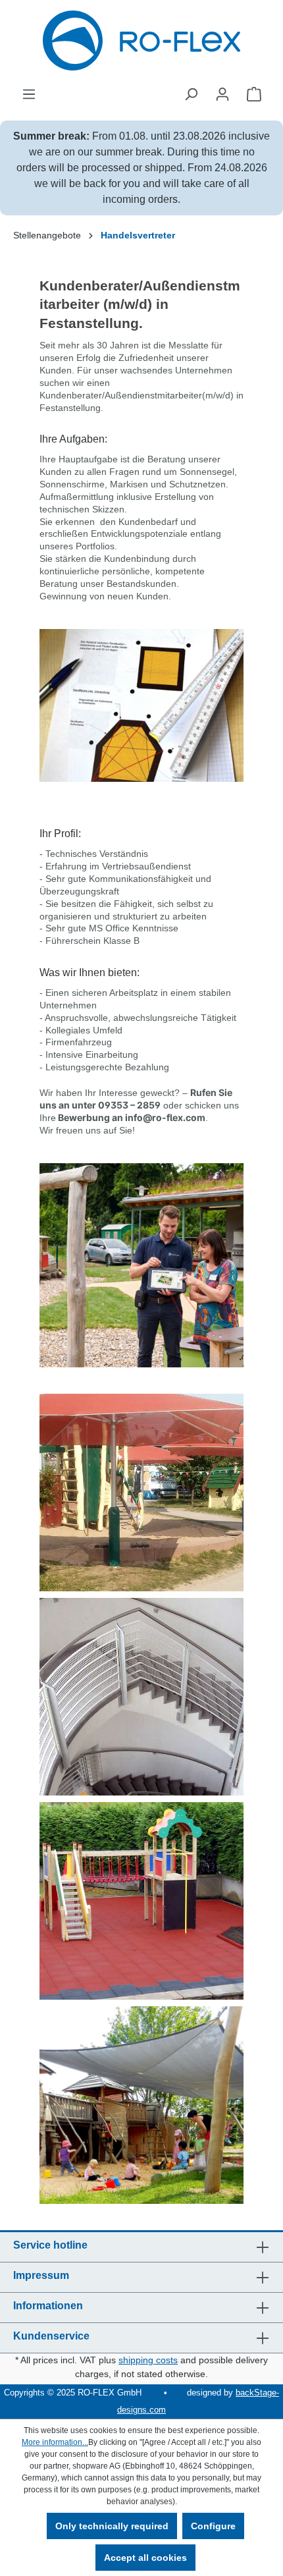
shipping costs (148, 2360)
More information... (55, 2442)
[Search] (191, 94)
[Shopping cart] (254, 94)
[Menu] (29, 94)
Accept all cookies (145, 2558)
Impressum (41, 2275)
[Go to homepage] (141, 41)
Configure (213, 2526)
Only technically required (112, 2526)
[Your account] (222, 94)
